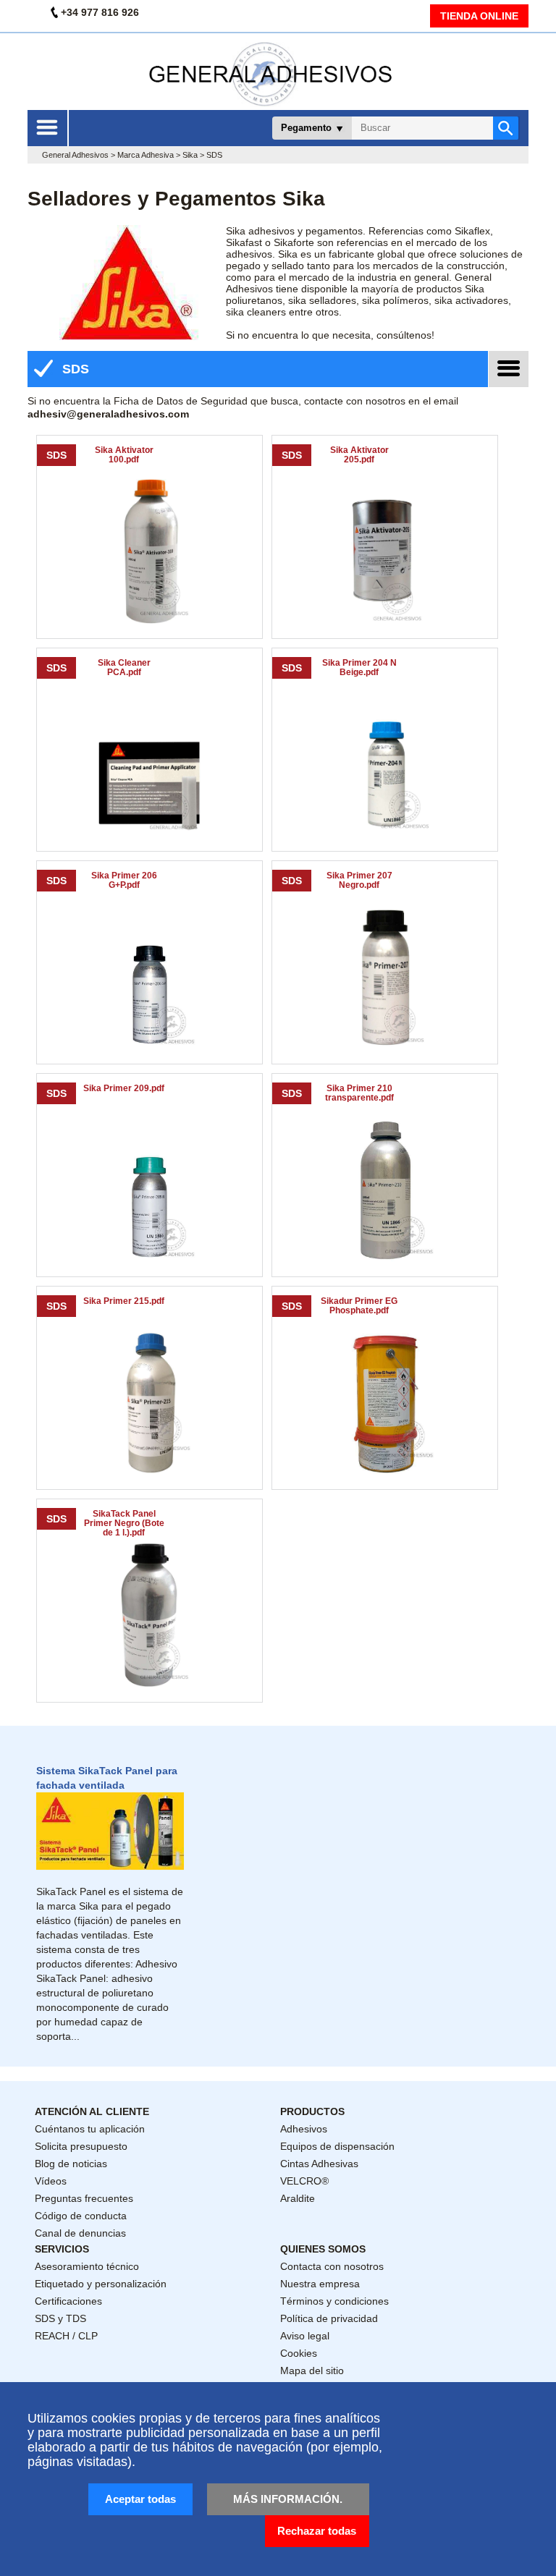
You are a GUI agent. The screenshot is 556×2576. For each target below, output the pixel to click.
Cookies (299, 2353)
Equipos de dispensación (337, 2146)
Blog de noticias (71, 2164)
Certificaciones (68, 2301)
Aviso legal (305, 2336)
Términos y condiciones (334, 2301)
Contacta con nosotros (332, 2266)
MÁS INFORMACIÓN (286, 2499)
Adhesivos (304, 2129)
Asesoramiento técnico (87, 2266)
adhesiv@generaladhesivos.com (108, 414)
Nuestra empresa (320, 2284)
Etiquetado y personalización (101, 2284)
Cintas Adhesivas (319, 2164)
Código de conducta (81, 2216)
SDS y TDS (60, 2318)
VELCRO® (304, 2181)
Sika (190, 155)
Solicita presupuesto (81, 2146)
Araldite (298, 2198)
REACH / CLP (66, 2336)
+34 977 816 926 (100, 12)
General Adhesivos (75, 155)
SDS (74, 369)
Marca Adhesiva (146, 155)
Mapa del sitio (312, 2370)
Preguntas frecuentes (84, 2198)
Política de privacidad (329, 2318)
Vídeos (51, 2181)
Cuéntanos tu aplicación (90, 2129)
